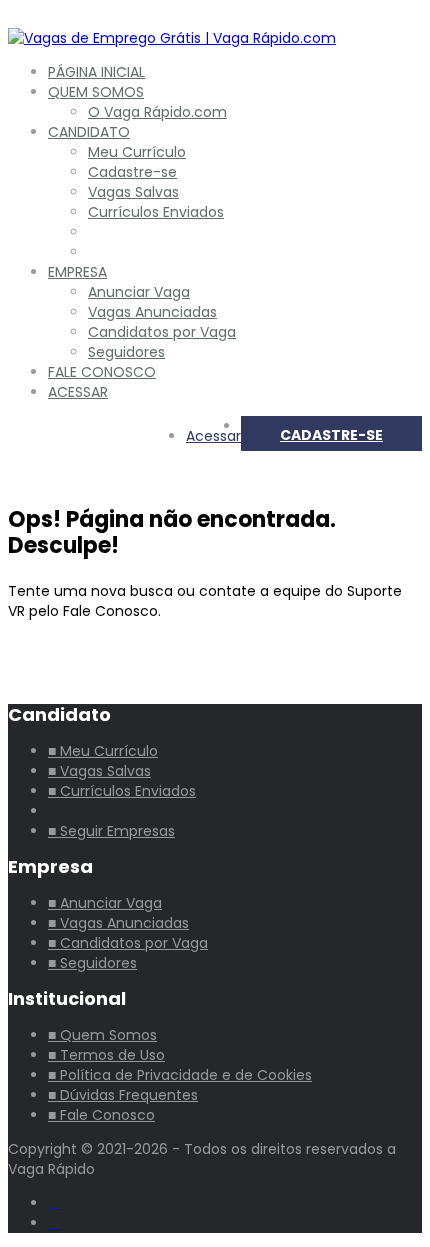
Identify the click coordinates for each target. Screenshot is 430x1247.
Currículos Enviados (156, 212)
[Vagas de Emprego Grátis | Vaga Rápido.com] (172, 38)
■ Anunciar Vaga (105, 903)
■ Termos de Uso (106, 1055)
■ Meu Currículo (103, 751)
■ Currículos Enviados (122, 791)
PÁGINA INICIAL (96, 72)
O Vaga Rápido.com (157, 112)
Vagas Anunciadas (152, 312)
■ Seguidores (92, 963)
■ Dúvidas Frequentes (123, 1095)
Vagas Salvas (133, 192)
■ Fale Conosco (101, 1115)
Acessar (213, 436)
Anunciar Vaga (139, 292)
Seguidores (126, 352)
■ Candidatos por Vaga (128, 943)
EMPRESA (77, 272)
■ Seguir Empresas (111, 831)
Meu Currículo (137, 152)
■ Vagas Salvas (99, 771)
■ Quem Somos (102, 1035)
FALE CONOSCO (102, 372)
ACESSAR (78, 392)
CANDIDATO (89, 132)
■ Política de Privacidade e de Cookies (180, 1075)
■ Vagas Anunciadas (118, 923)
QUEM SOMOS (96, 92)
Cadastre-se (132, 172)
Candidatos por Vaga (162, 332)
